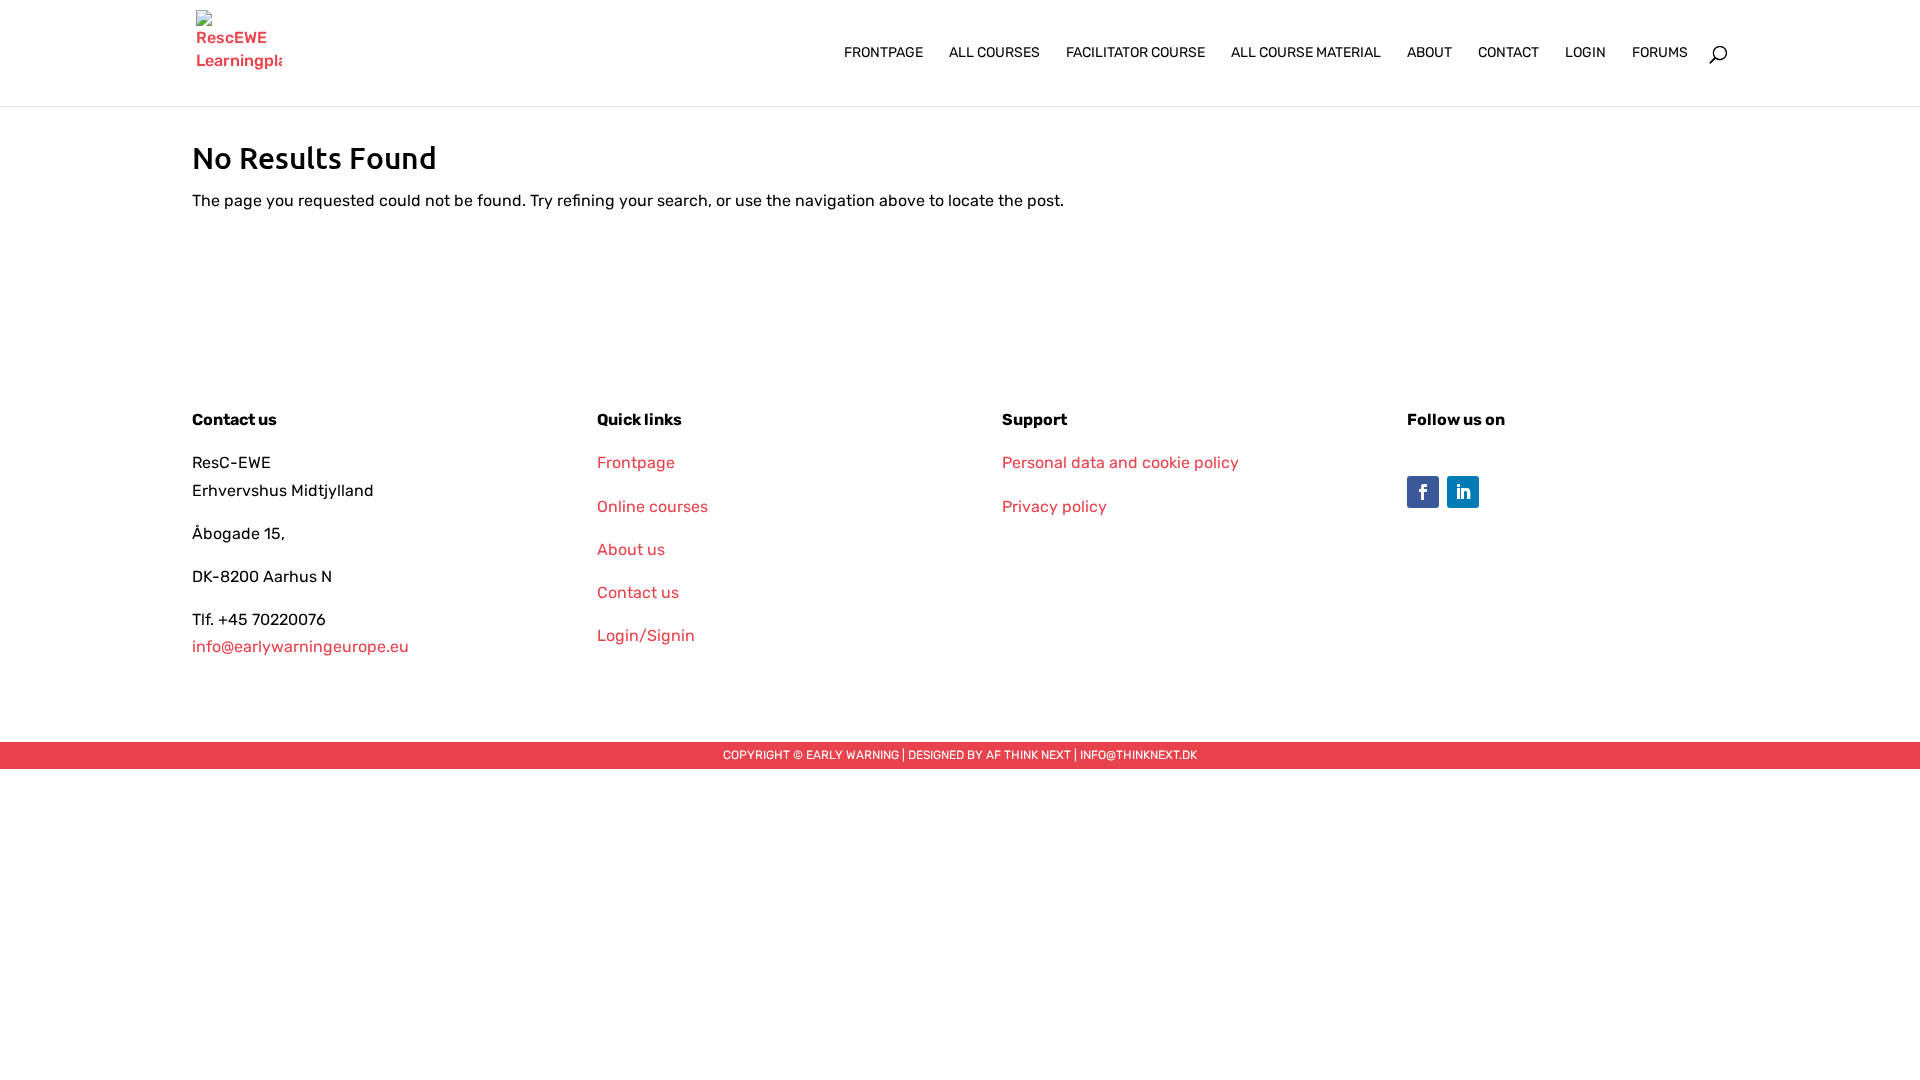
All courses (994, 53)
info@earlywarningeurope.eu (300, 646)
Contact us (638, 592)
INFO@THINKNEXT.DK (1138, 755)
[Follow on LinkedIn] (1463, 492)
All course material (1306, 53)
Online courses (652, 506)
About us (631, 549)
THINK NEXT (1037, 755)
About (1429, 53)
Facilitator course (1135, 53)
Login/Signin (646, 635)
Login (1585, 53)
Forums (1660, 53)
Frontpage (883, 53)
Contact (1508, 53)
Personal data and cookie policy (1120, 462)
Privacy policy (1054, 506)
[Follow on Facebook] (1423, 492)
